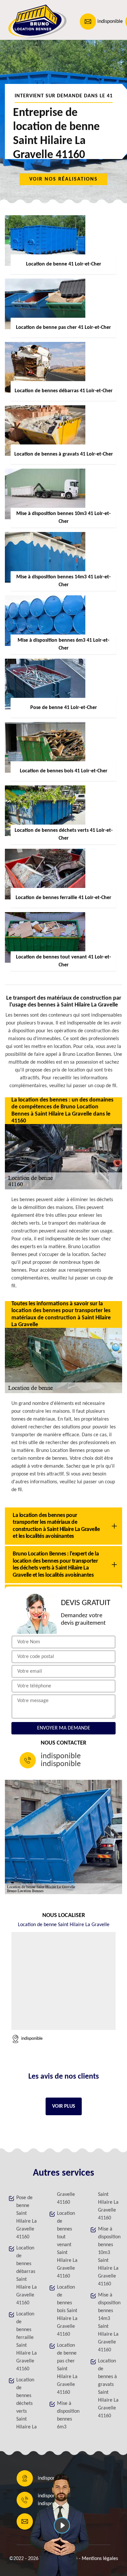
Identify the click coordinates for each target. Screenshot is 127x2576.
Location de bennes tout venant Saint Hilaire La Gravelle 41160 (67, 2245)
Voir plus (64, 2106)
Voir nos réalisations (63, 179)
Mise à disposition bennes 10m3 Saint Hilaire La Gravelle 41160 (108, 2257)
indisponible (110, 22)
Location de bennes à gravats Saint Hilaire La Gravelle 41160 (108, 2389)
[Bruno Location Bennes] (35, 21)
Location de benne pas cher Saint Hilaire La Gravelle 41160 (67, 2369)
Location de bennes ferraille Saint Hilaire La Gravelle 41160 (27, 2342)
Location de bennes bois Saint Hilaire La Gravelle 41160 (67, 2311)
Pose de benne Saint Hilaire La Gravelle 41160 (27, 2217)
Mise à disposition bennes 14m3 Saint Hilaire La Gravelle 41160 (108, 2323)
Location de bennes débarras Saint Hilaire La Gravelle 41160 (27, 2276)
